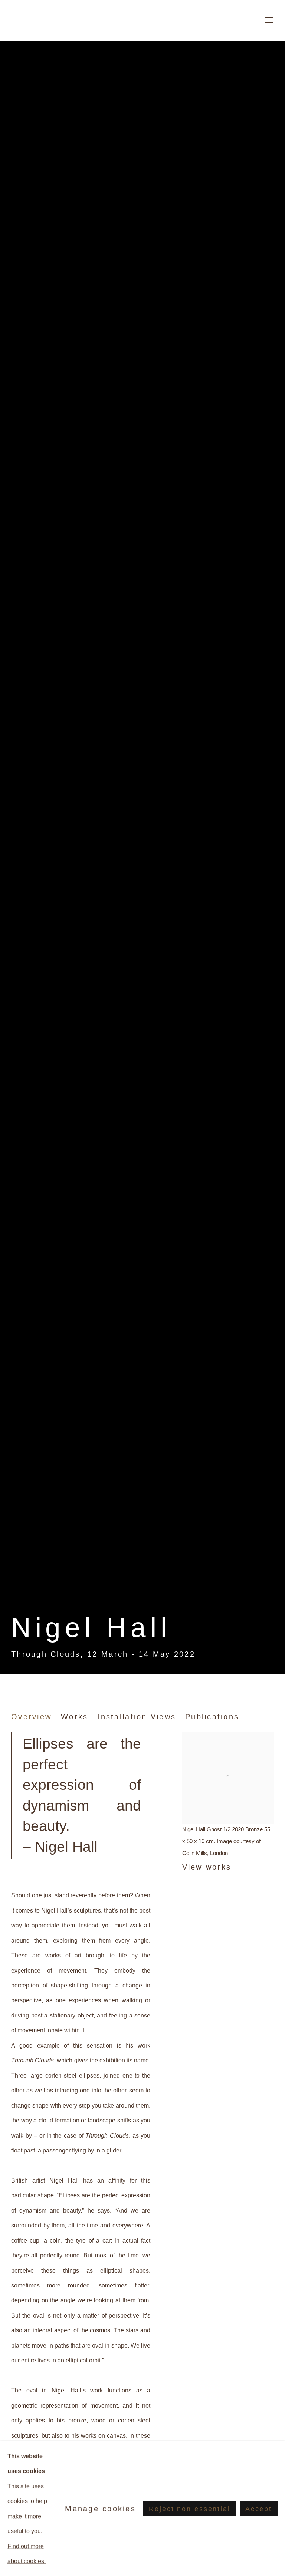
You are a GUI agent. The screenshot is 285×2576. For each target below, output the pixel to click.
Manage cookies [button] (100, 2509)
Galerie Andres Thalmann (56, 20)
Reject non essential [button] (189, 2509)
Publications (212, 1717)
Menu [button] (268, 20)
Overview (31, 1717)
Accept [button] (259, 2509)
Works (74, 1717)
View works (207, 1867)
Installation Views (137, 1717)
